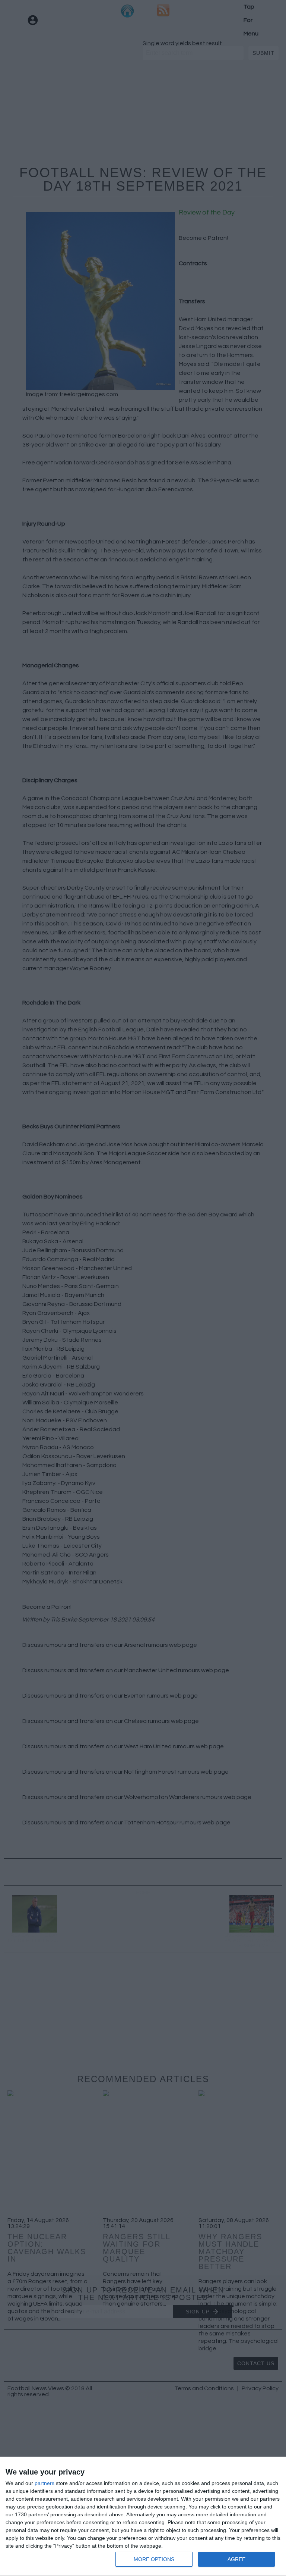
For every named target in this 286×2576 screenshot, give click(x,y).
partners (45, 2483)
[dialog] (143, 2517)
